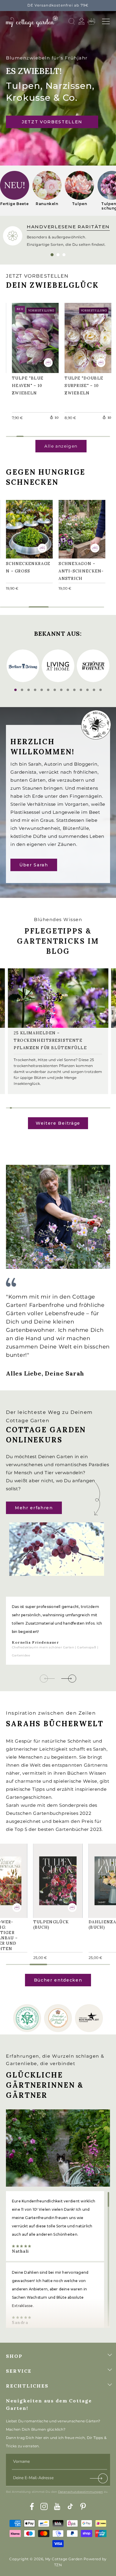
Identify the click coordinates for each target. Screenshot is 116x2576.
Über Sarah (34, 865)
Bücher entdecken (58, 1980)
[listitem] (15, 191)
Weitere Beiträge (58, 1123)
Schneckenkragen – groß (28, 528)
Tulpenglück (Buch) (54, 1878)
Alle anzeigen (61, 446)
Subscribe (99, 2480)
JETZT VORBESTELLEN (52, 122)
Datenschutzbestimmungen (80, 2492)
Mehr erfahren (34, 1508)
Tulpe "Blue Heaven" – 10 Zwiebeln (31, 337)
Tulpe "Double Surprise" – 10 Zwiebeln (87, 337)
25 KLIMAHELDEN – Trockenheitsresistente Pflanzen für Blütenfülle (50, 1040)
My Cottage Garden (64, 2559)
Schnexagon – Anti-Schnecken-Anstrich (80, 528)
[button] (106, 21)
